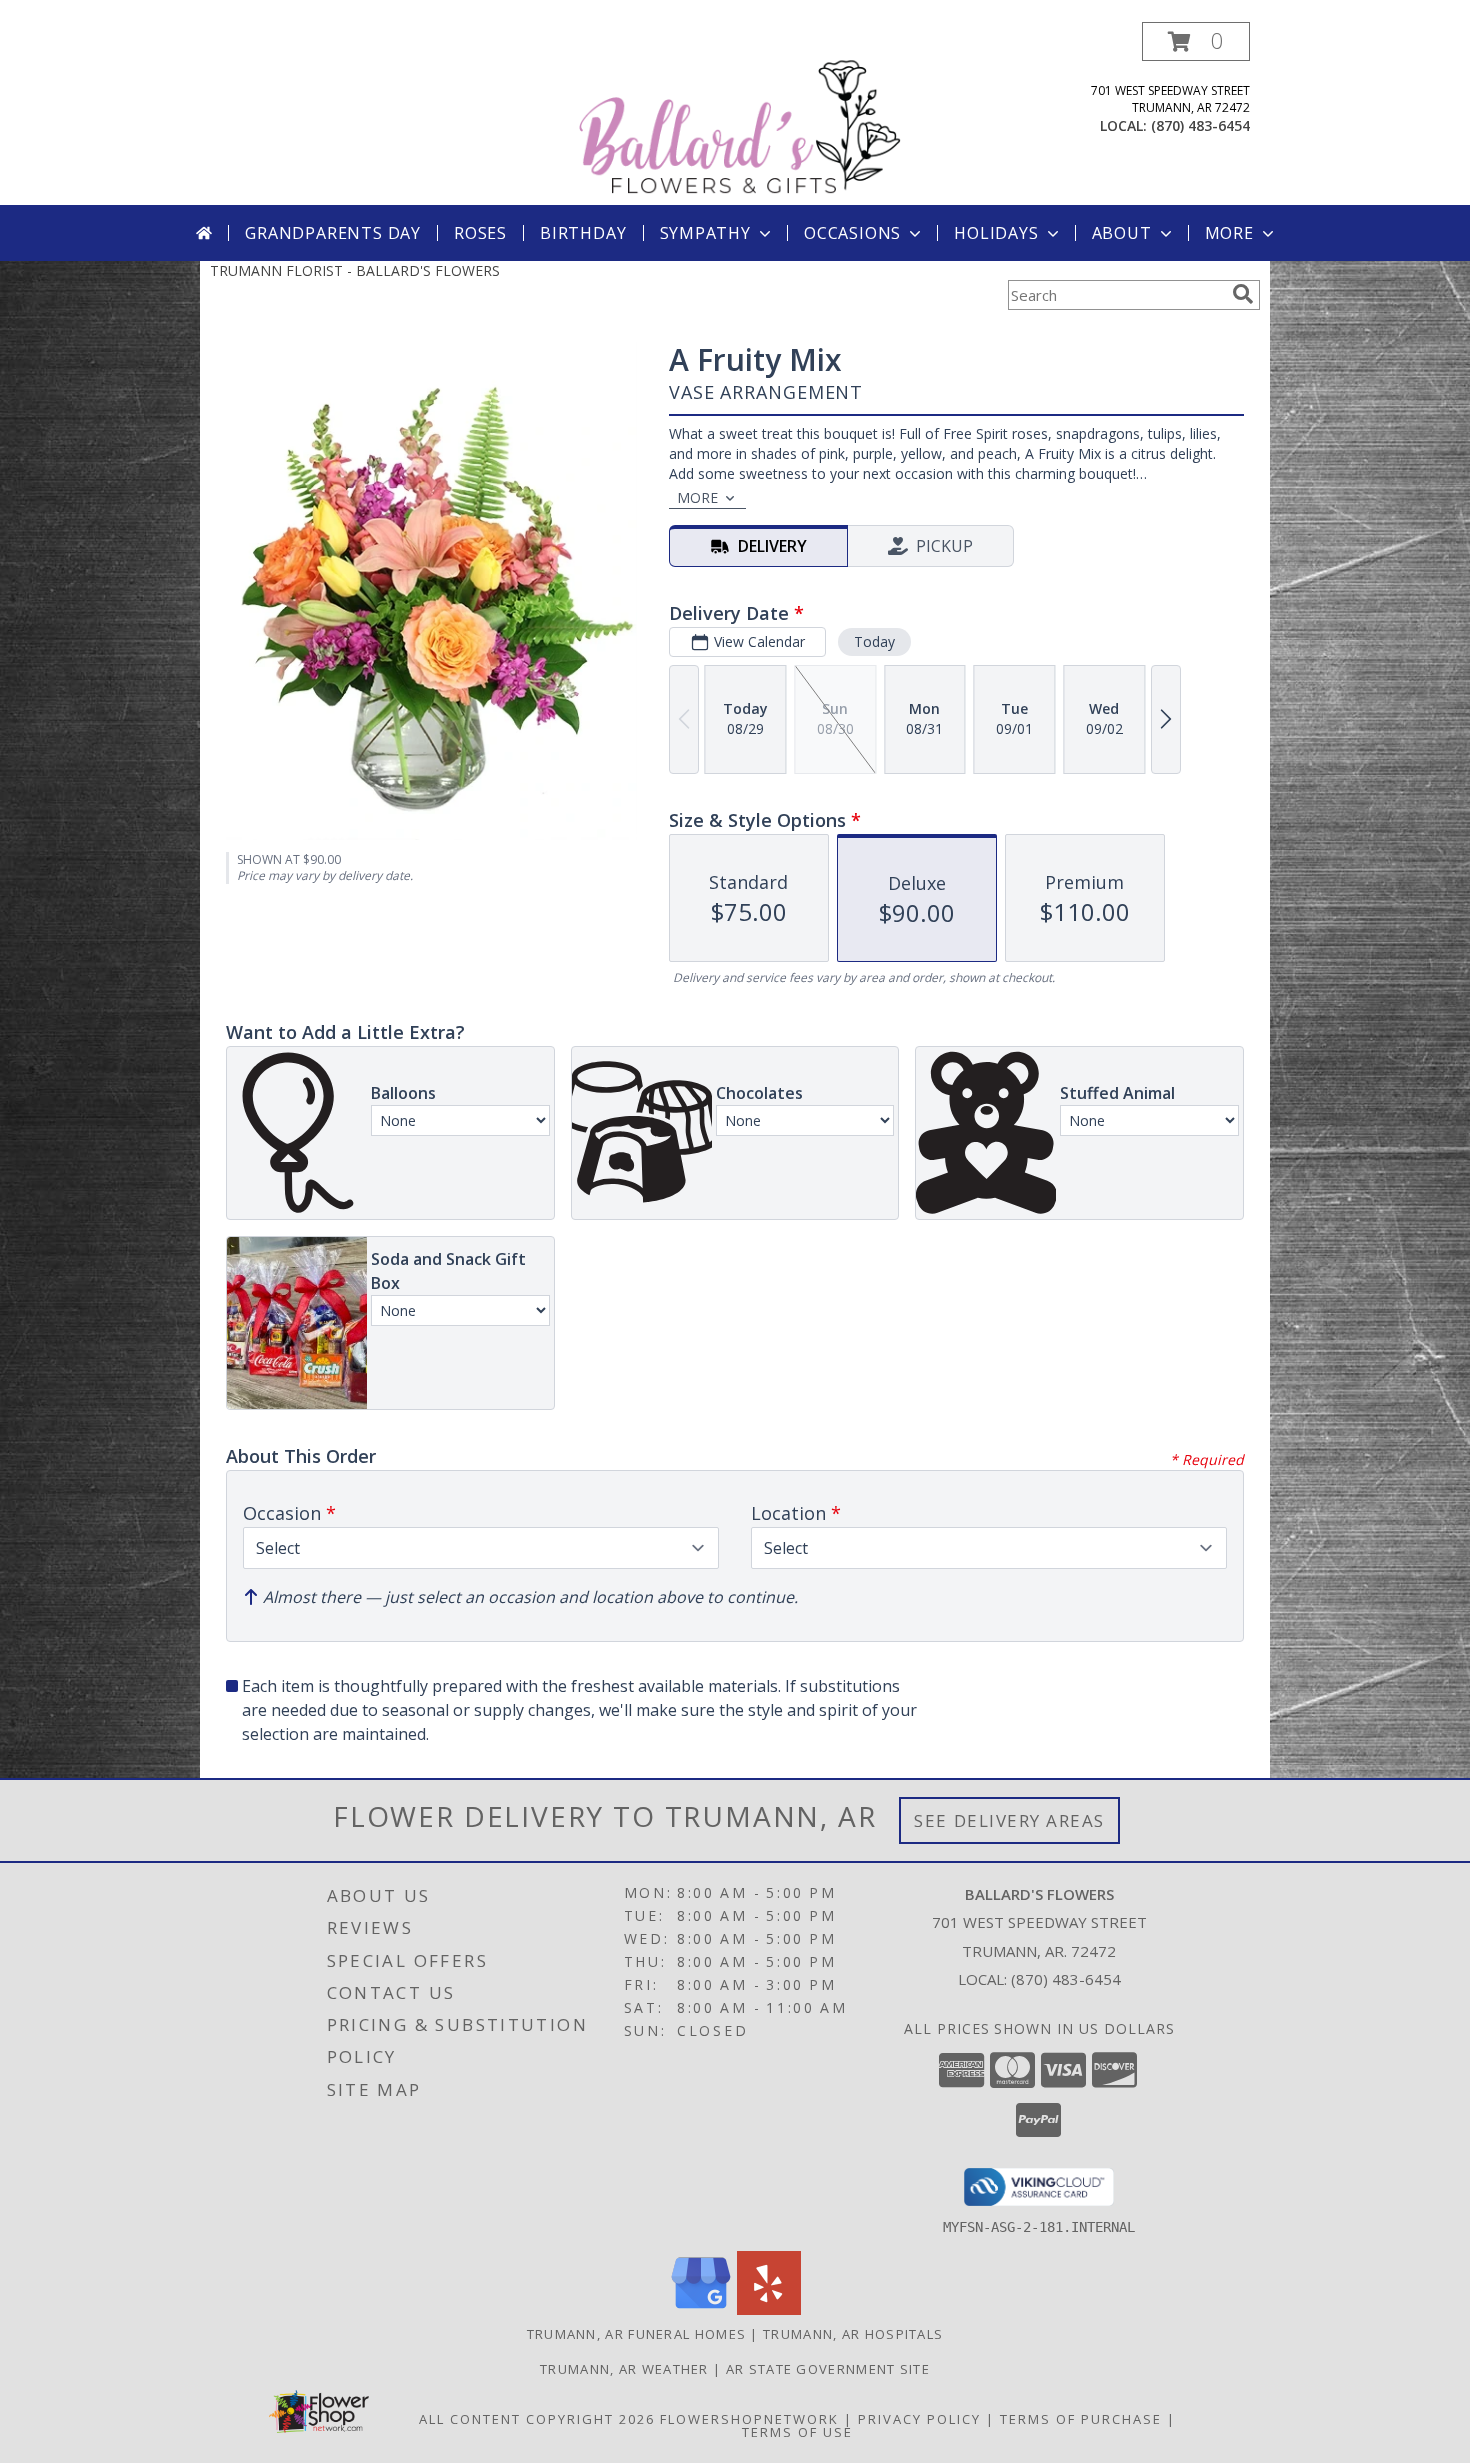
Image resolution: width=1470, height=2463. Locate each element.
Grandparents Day (333, 233)
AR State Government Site (828, 2369)
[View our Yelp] (769, 2309)
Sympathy (705, 233)
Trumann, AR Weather (624, 2369)
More (1229, 233)
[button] (1196, 41)
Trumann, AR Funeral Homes (637, 2334)
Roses (480, 233)
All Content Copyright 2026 (537, 2419)
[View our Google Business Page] (701, 2309)
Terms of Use (797, 2432)
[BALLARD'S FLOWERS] (739, 113)
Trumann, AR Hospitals (853, 2334)
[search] (1243, 294)
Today (874, 641)
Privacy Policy (919, 2419)
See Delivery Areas (1009, 1820)
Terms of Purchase (1081, 2419)
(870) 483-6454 (1200, 125)
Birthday (583, 233)
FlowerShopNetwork (749, 2419)
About (1122, 233)
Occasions (852, 233)
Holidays (996, 233)
